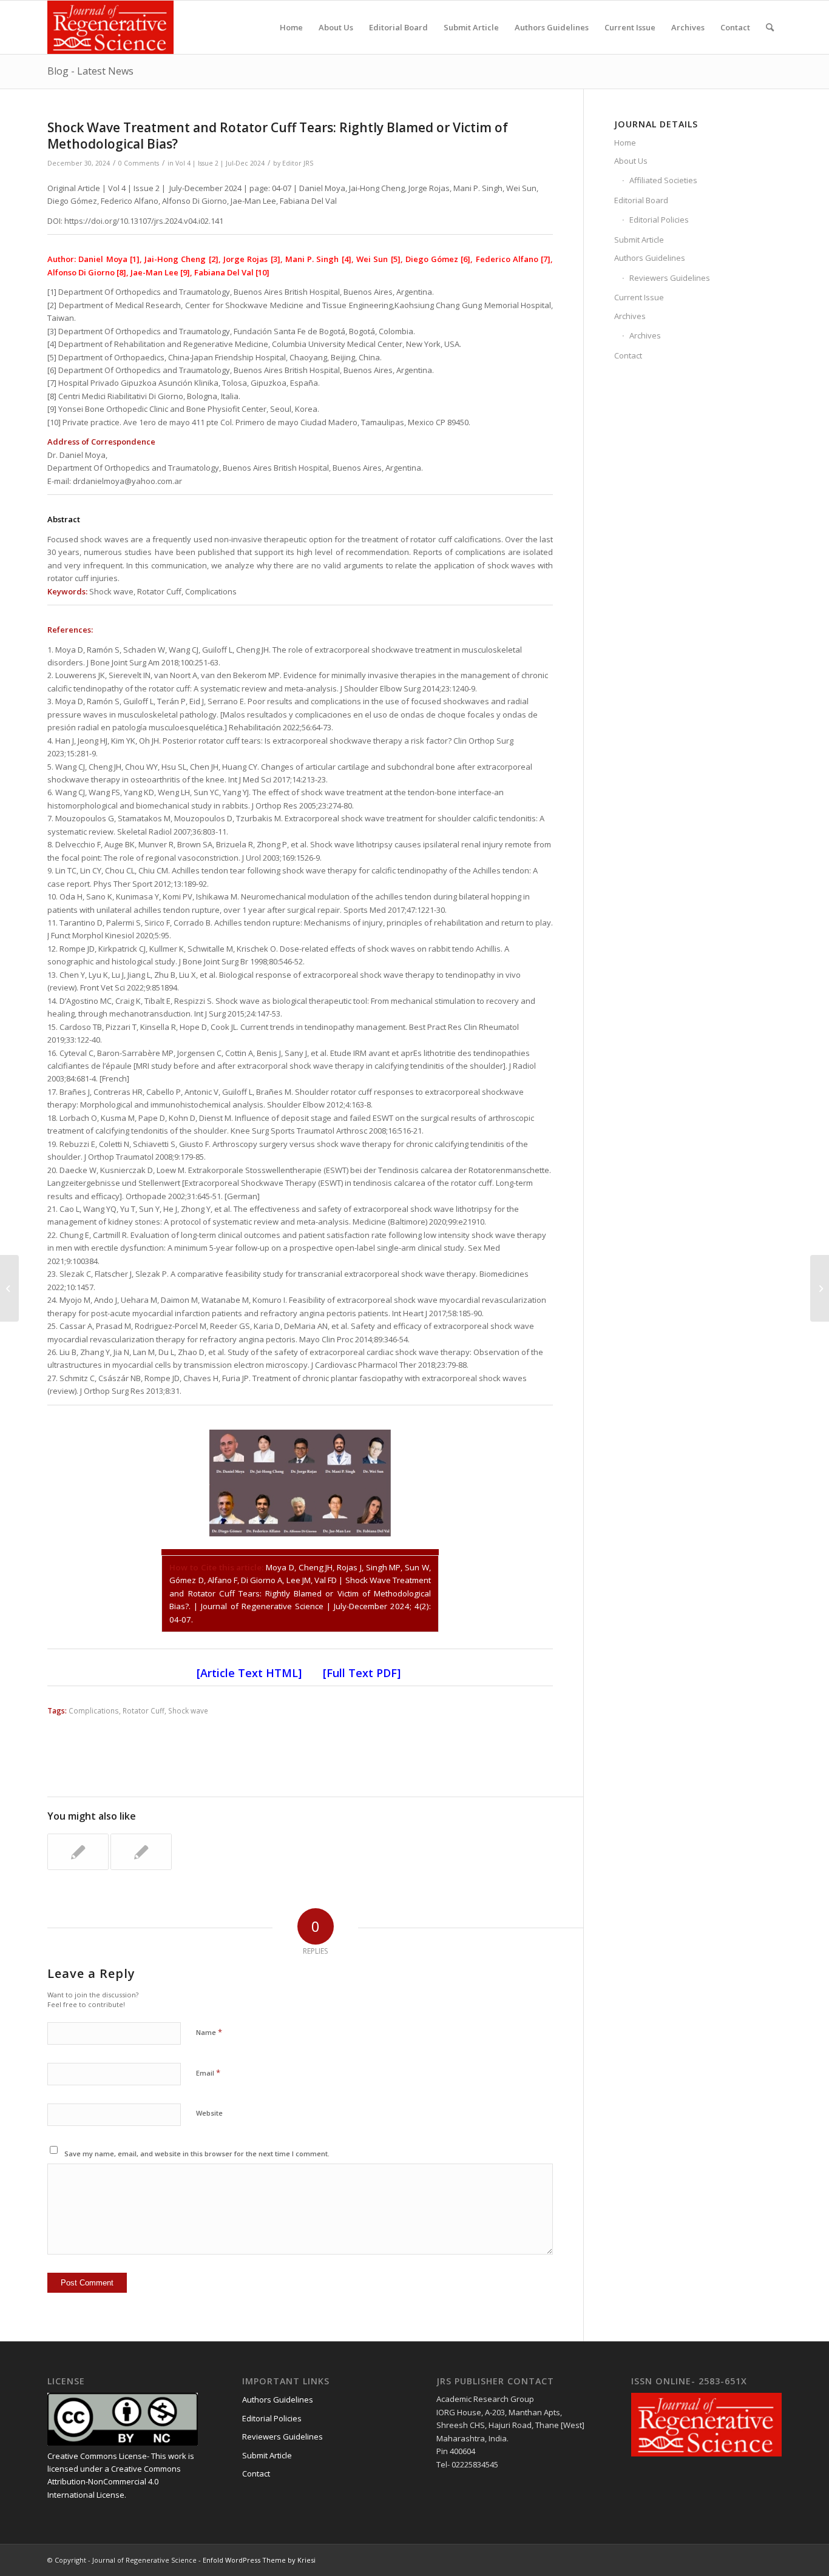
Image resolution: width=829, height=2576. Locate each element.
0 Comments (139, 163)
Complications (94, 1710)
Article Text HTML (249, 1673)
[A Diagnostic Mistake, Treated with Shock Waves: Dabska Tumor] (141, 1852)
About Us (631, 161)
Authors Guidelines (650, 258)
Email (208, 2073)
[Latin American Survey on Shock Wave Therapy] (9, 1288)
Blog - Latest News (90, 71)
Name (209, 2032)
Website (209, 2113)
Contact (628, 355)
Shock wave (188, 1710)
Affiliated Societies (663, 180)
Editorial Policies (659, 220)
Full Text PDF (362, 1673)
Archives (630, 316)
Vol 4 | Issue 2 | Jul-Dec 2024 (220, 163)
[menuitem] (291, 27)
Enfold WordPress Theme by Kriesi (259, 2560)
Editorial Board (641, 200)
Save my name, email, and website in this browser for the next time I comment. (197, 2154)
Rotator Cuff (144, 1710)
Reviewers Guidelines (670, 278)
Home (625, 143)
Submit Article (639, 240)
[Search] (770, 27)
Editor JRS (298, 163)
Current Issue (639, 297)
